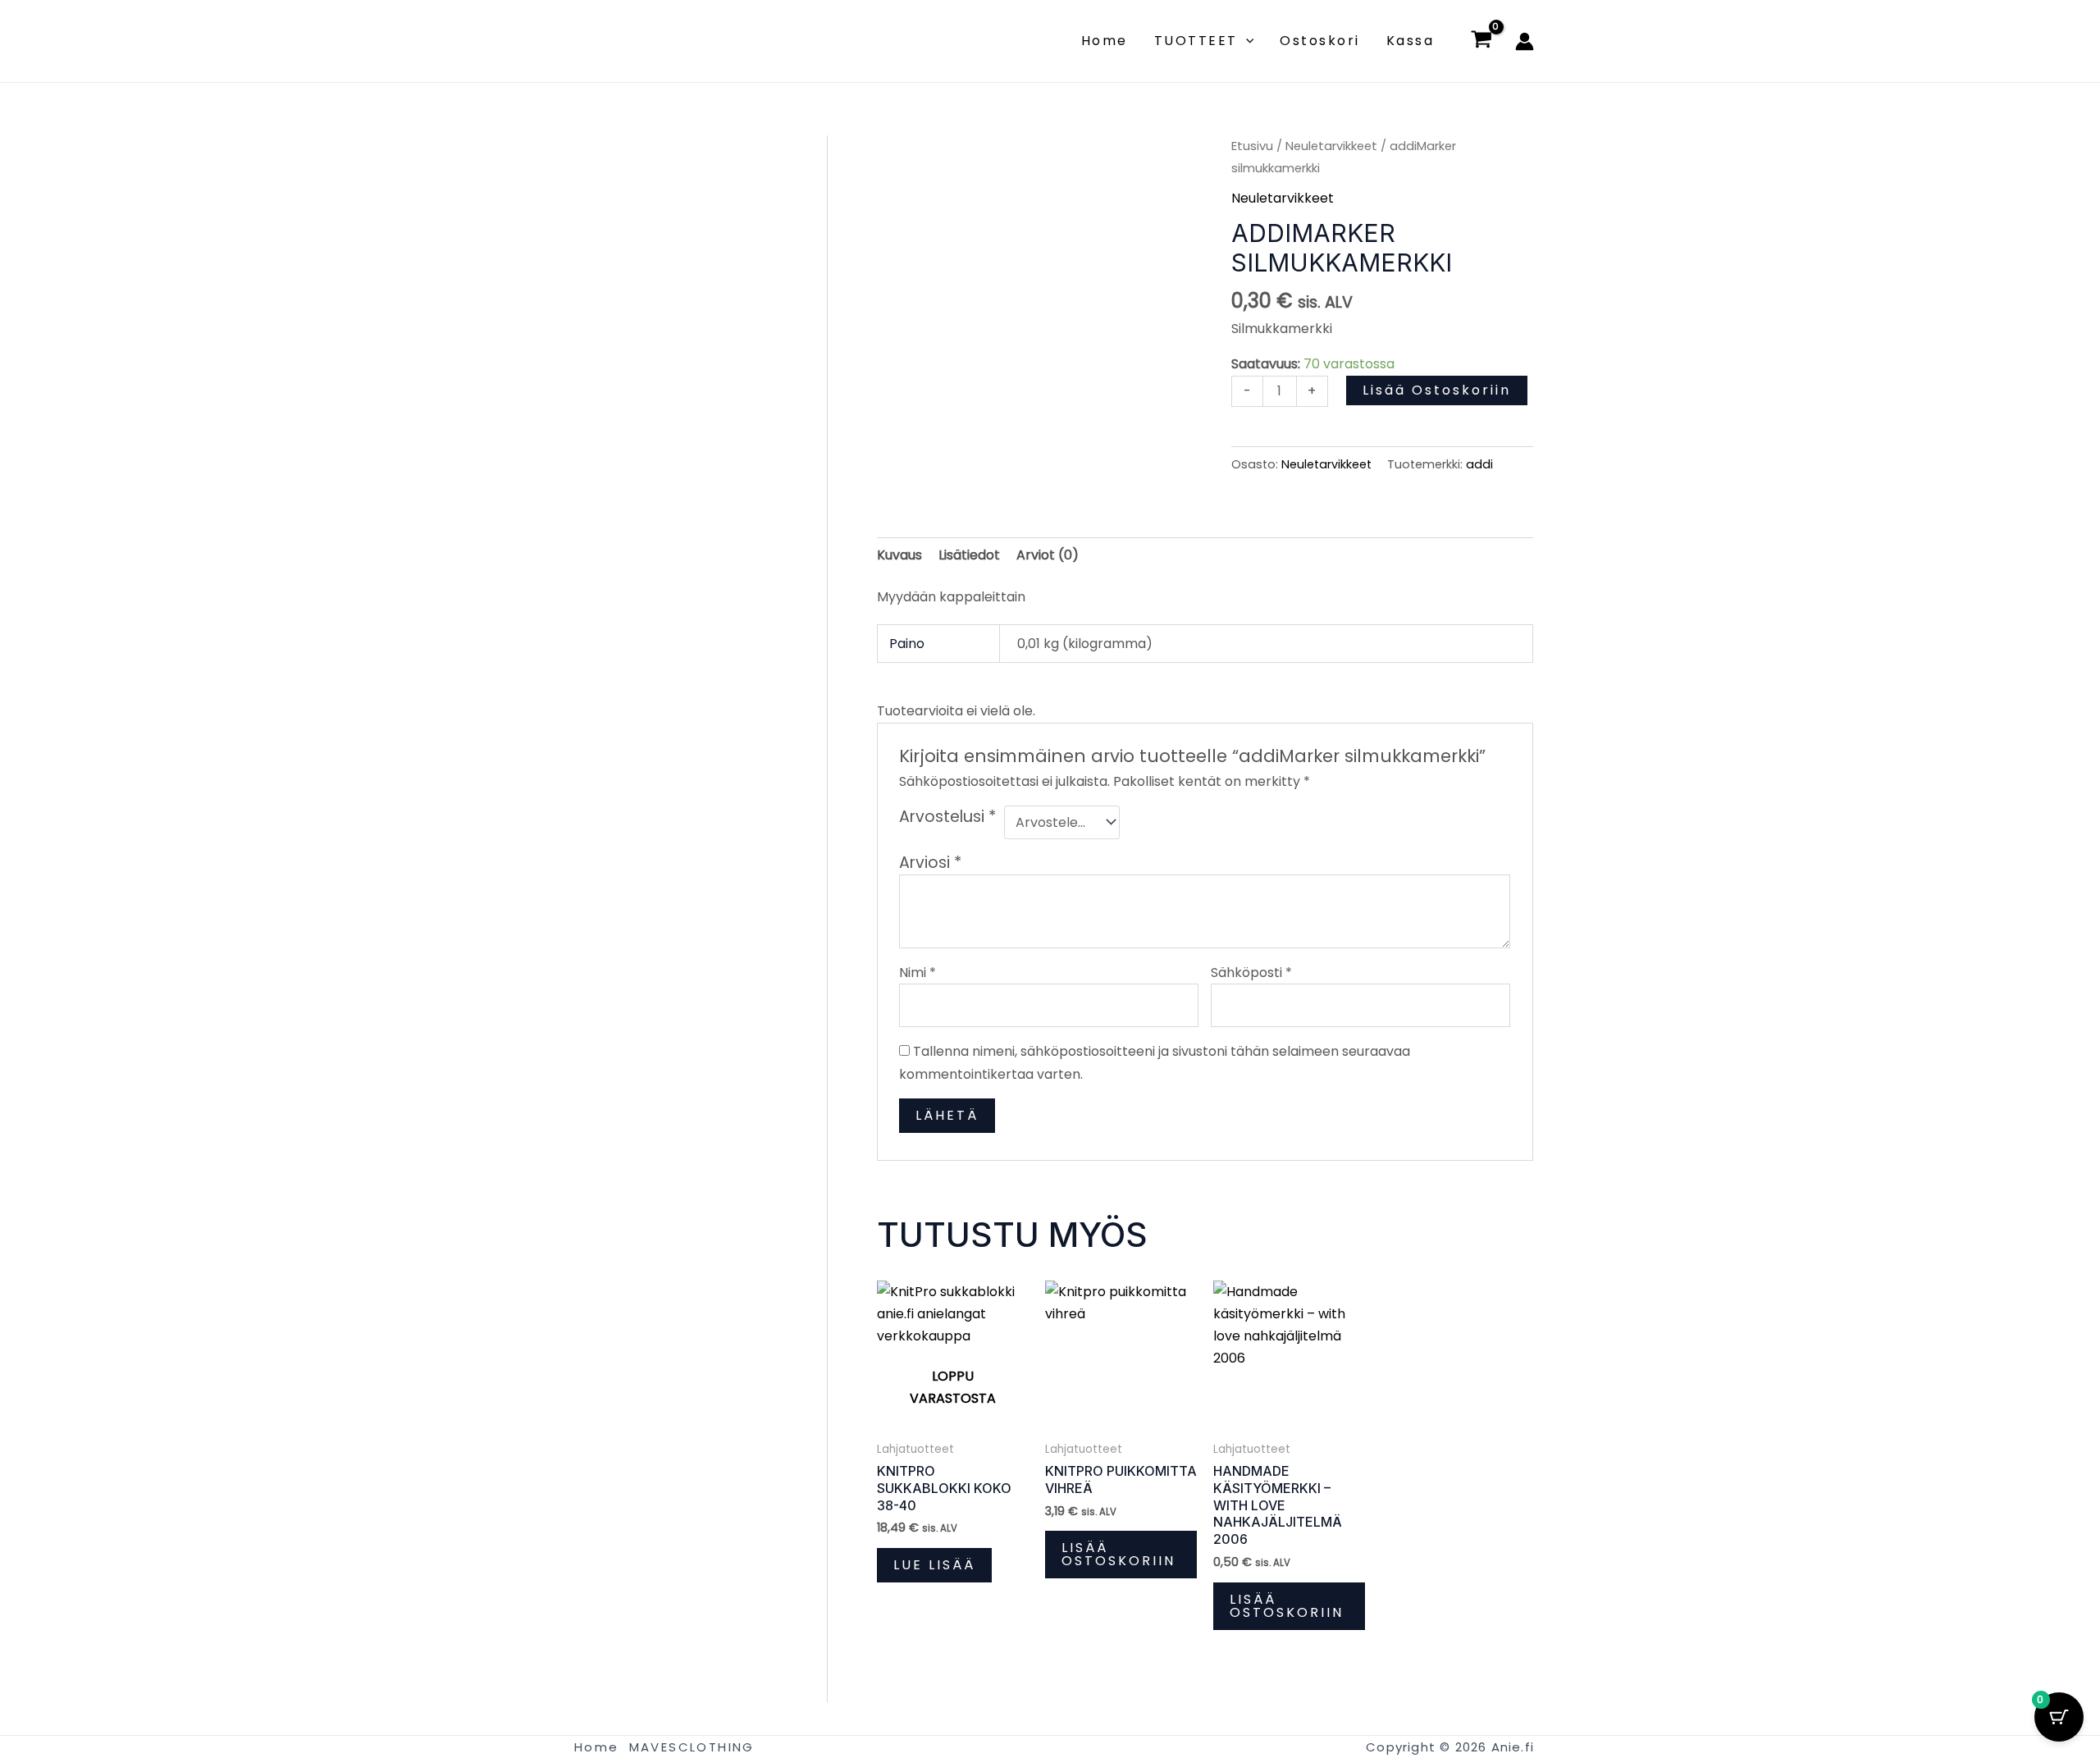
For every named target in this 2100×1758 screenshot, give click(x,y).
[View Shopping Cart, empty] (1481, 41)
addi (1479, 464)
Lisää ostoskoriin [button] (1118, 1554)
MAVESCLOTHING (692, 1747)
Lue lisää (934, 1565)
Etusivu (1252, 146)
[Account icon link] (1525, 41)
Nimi (918, 973)
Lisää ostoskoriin (1437, 390)
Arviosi (930, 863)
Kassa (1411, 41)
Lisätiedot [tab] (969, 555)
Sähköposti (1251, 973)
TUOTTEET (1196, 41)
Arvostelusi (947, 817)
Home (1105, 41)
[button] (1246, 41)
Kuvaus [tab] (899, 555)
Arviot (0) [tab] (1048, 555)
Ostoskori (1320, 41)
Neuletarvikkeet (1331, 146)
